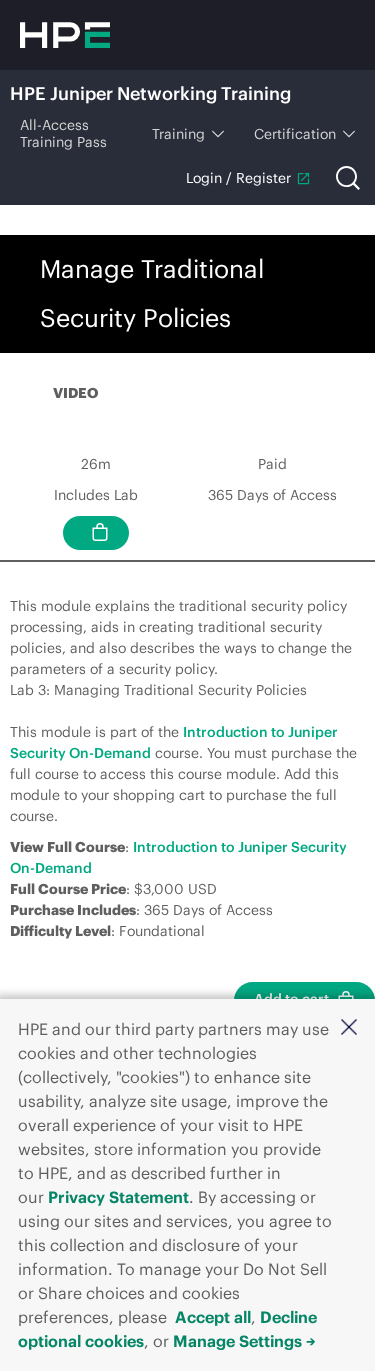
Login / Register (238, 178)
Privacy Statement (118, 1197)
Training (178, 134)
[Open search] (348, 178)
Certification (295, 134)
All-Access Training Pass (63, 133)
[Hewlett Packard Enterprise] (65, 35)
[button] (349, 1027)
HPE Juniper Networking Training (150, 93)
